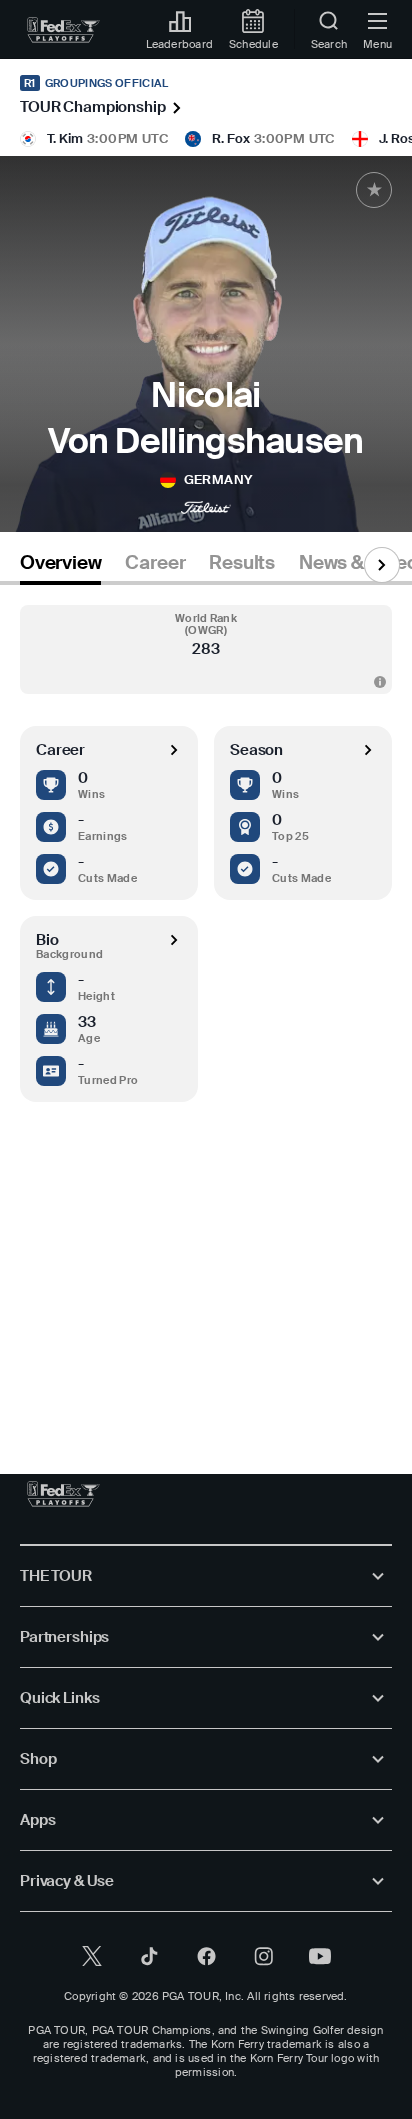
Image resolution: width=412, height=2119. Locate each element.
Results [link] (242, 563)
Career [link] (155, 563)
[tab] (60, 566)
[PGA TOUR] (63, 1494)
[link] (63, 30)
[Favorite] (374, 190)
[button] (206, 649)
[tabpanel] (206, 1009)
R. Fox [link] (231, 138)
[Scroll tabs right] (382, 565)
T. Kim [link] (65, 138)
